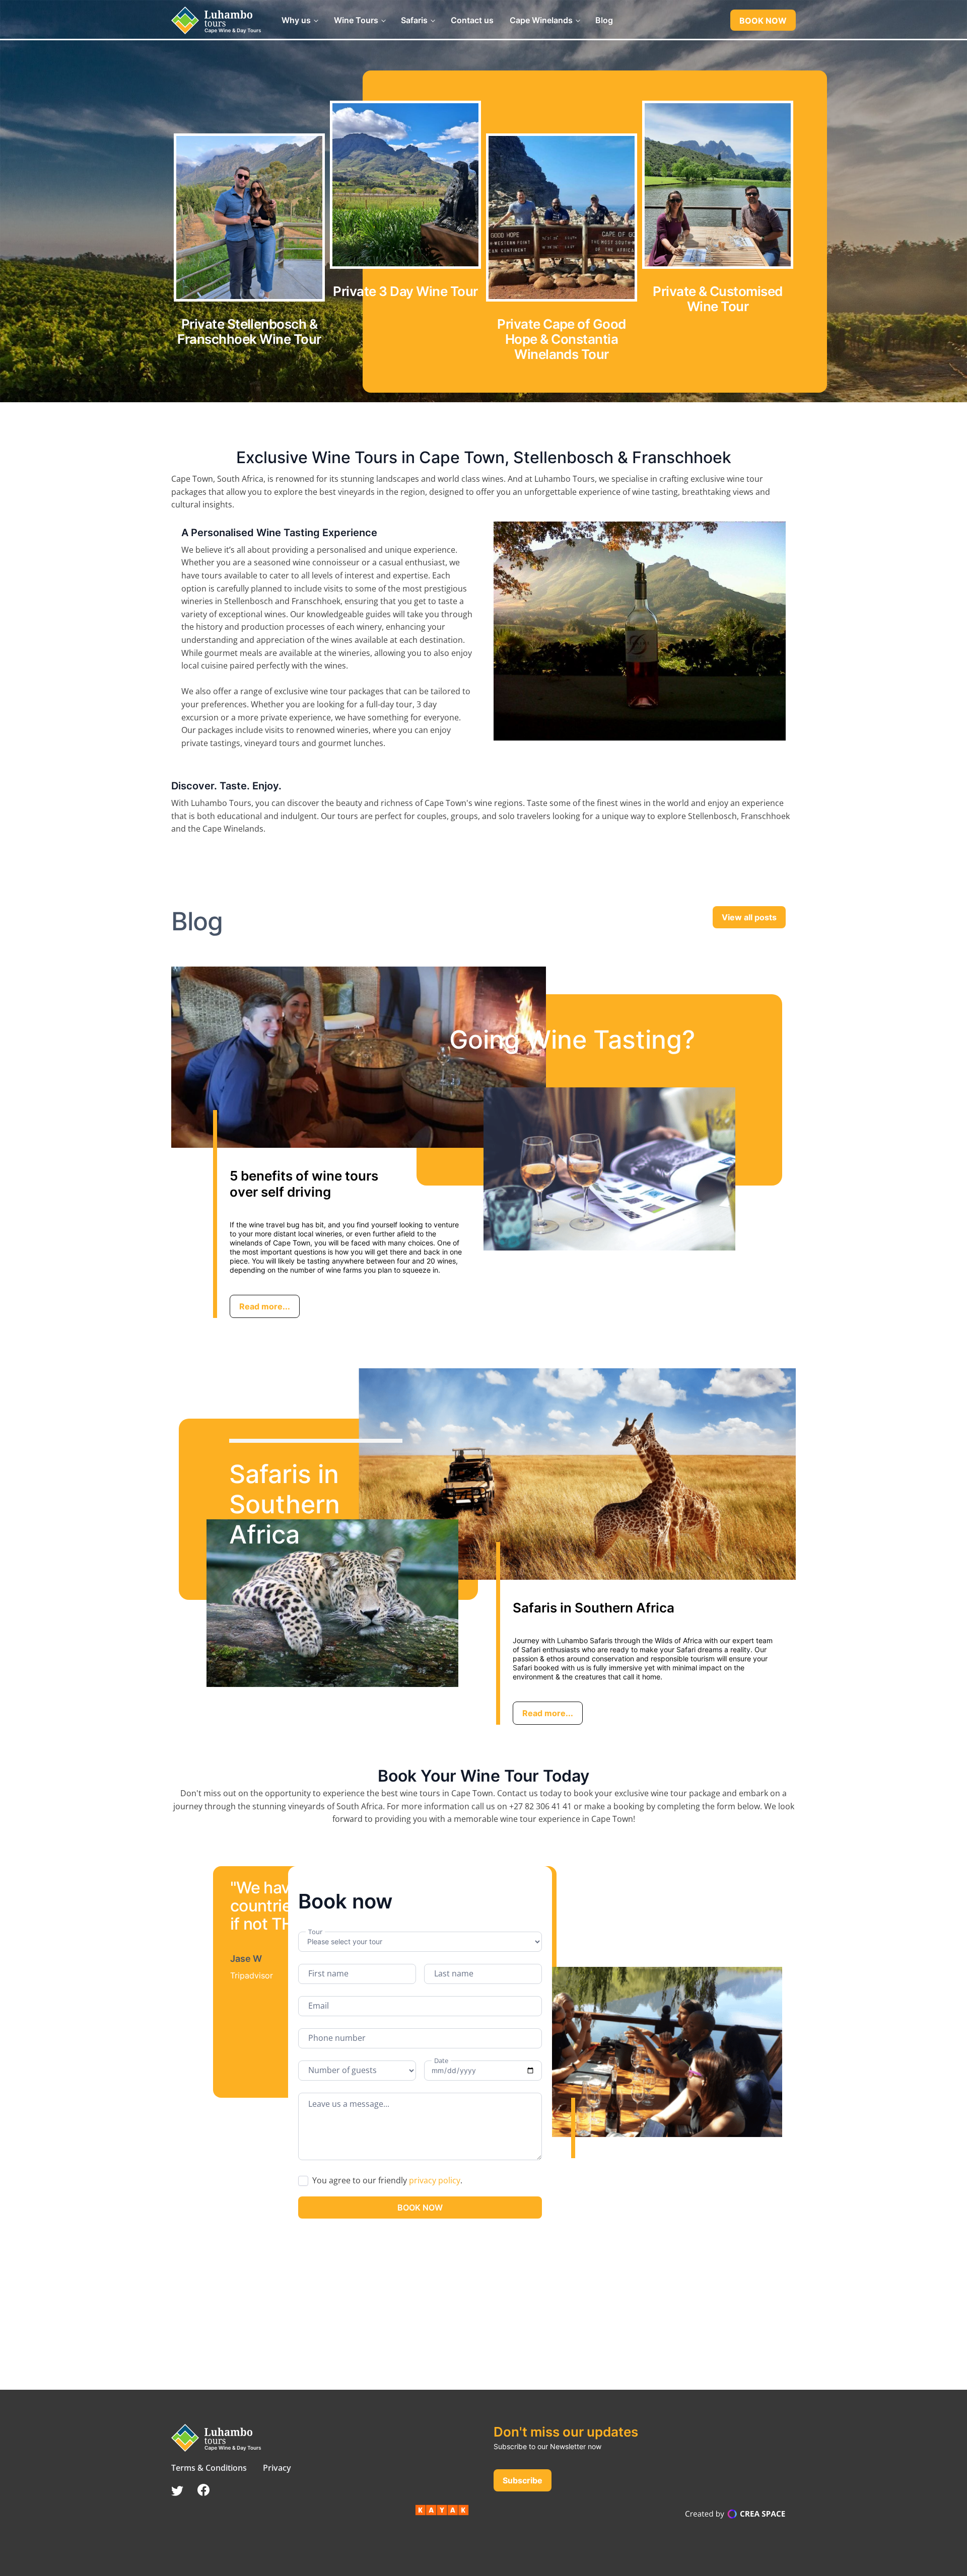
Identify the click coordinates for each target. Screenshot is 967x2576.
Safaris (414, 20)
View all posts (749, 917)
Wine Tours (356, 20)
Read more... (265, 1306)
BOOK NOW (763, 21)
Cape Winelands (541, 20)
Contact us (472, 20)
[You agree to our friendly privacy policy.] (466, 2182)
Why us (296, 20)
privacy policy (435, 2180)
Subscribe (523, 2480)
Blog (604, 20)
